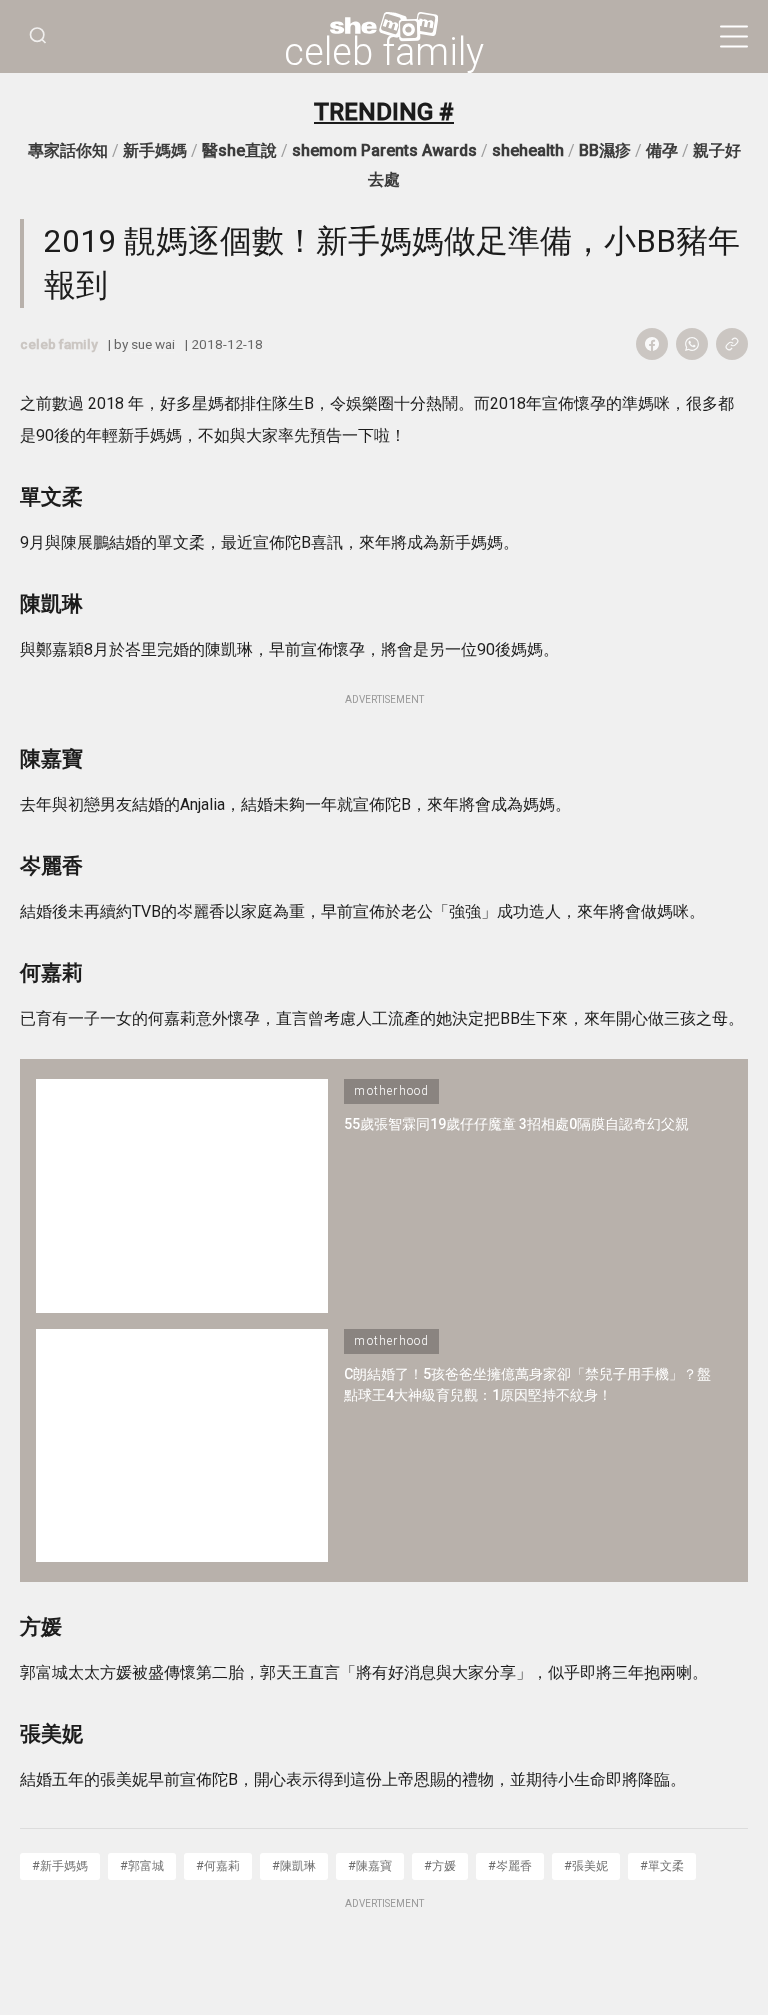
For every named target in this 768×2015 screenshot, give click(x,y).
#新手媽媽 (60, 1865)
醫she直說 (239, 150)
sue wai (153, 344)
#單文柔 (662, 1865)
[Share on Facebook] (652, 344)
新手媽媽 (155, 150)
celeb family (384, 52)
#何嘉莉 (218, 1865)
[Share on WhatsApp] (692, 344)
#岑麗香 (510, 1865)
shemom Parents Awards (384, 150)
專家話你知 (68, 150)
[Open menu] (734, 37)
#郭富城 (142, 1865)
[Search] (38, 36)
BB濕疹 (605, 150)
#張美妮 (586, 1865)
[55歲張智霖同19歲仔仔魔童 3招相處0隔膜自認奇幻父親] (182, 1195)
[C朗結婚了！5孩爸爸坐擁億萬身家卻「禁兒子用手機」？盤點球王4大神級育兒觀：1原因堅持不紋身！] (182, 1445)
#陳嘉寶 (370, 1865)
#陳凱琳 (294, 1865)
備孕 (662, 150)
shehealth (528, 150)
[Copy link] (732, 344)
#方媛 (440, 1865)
